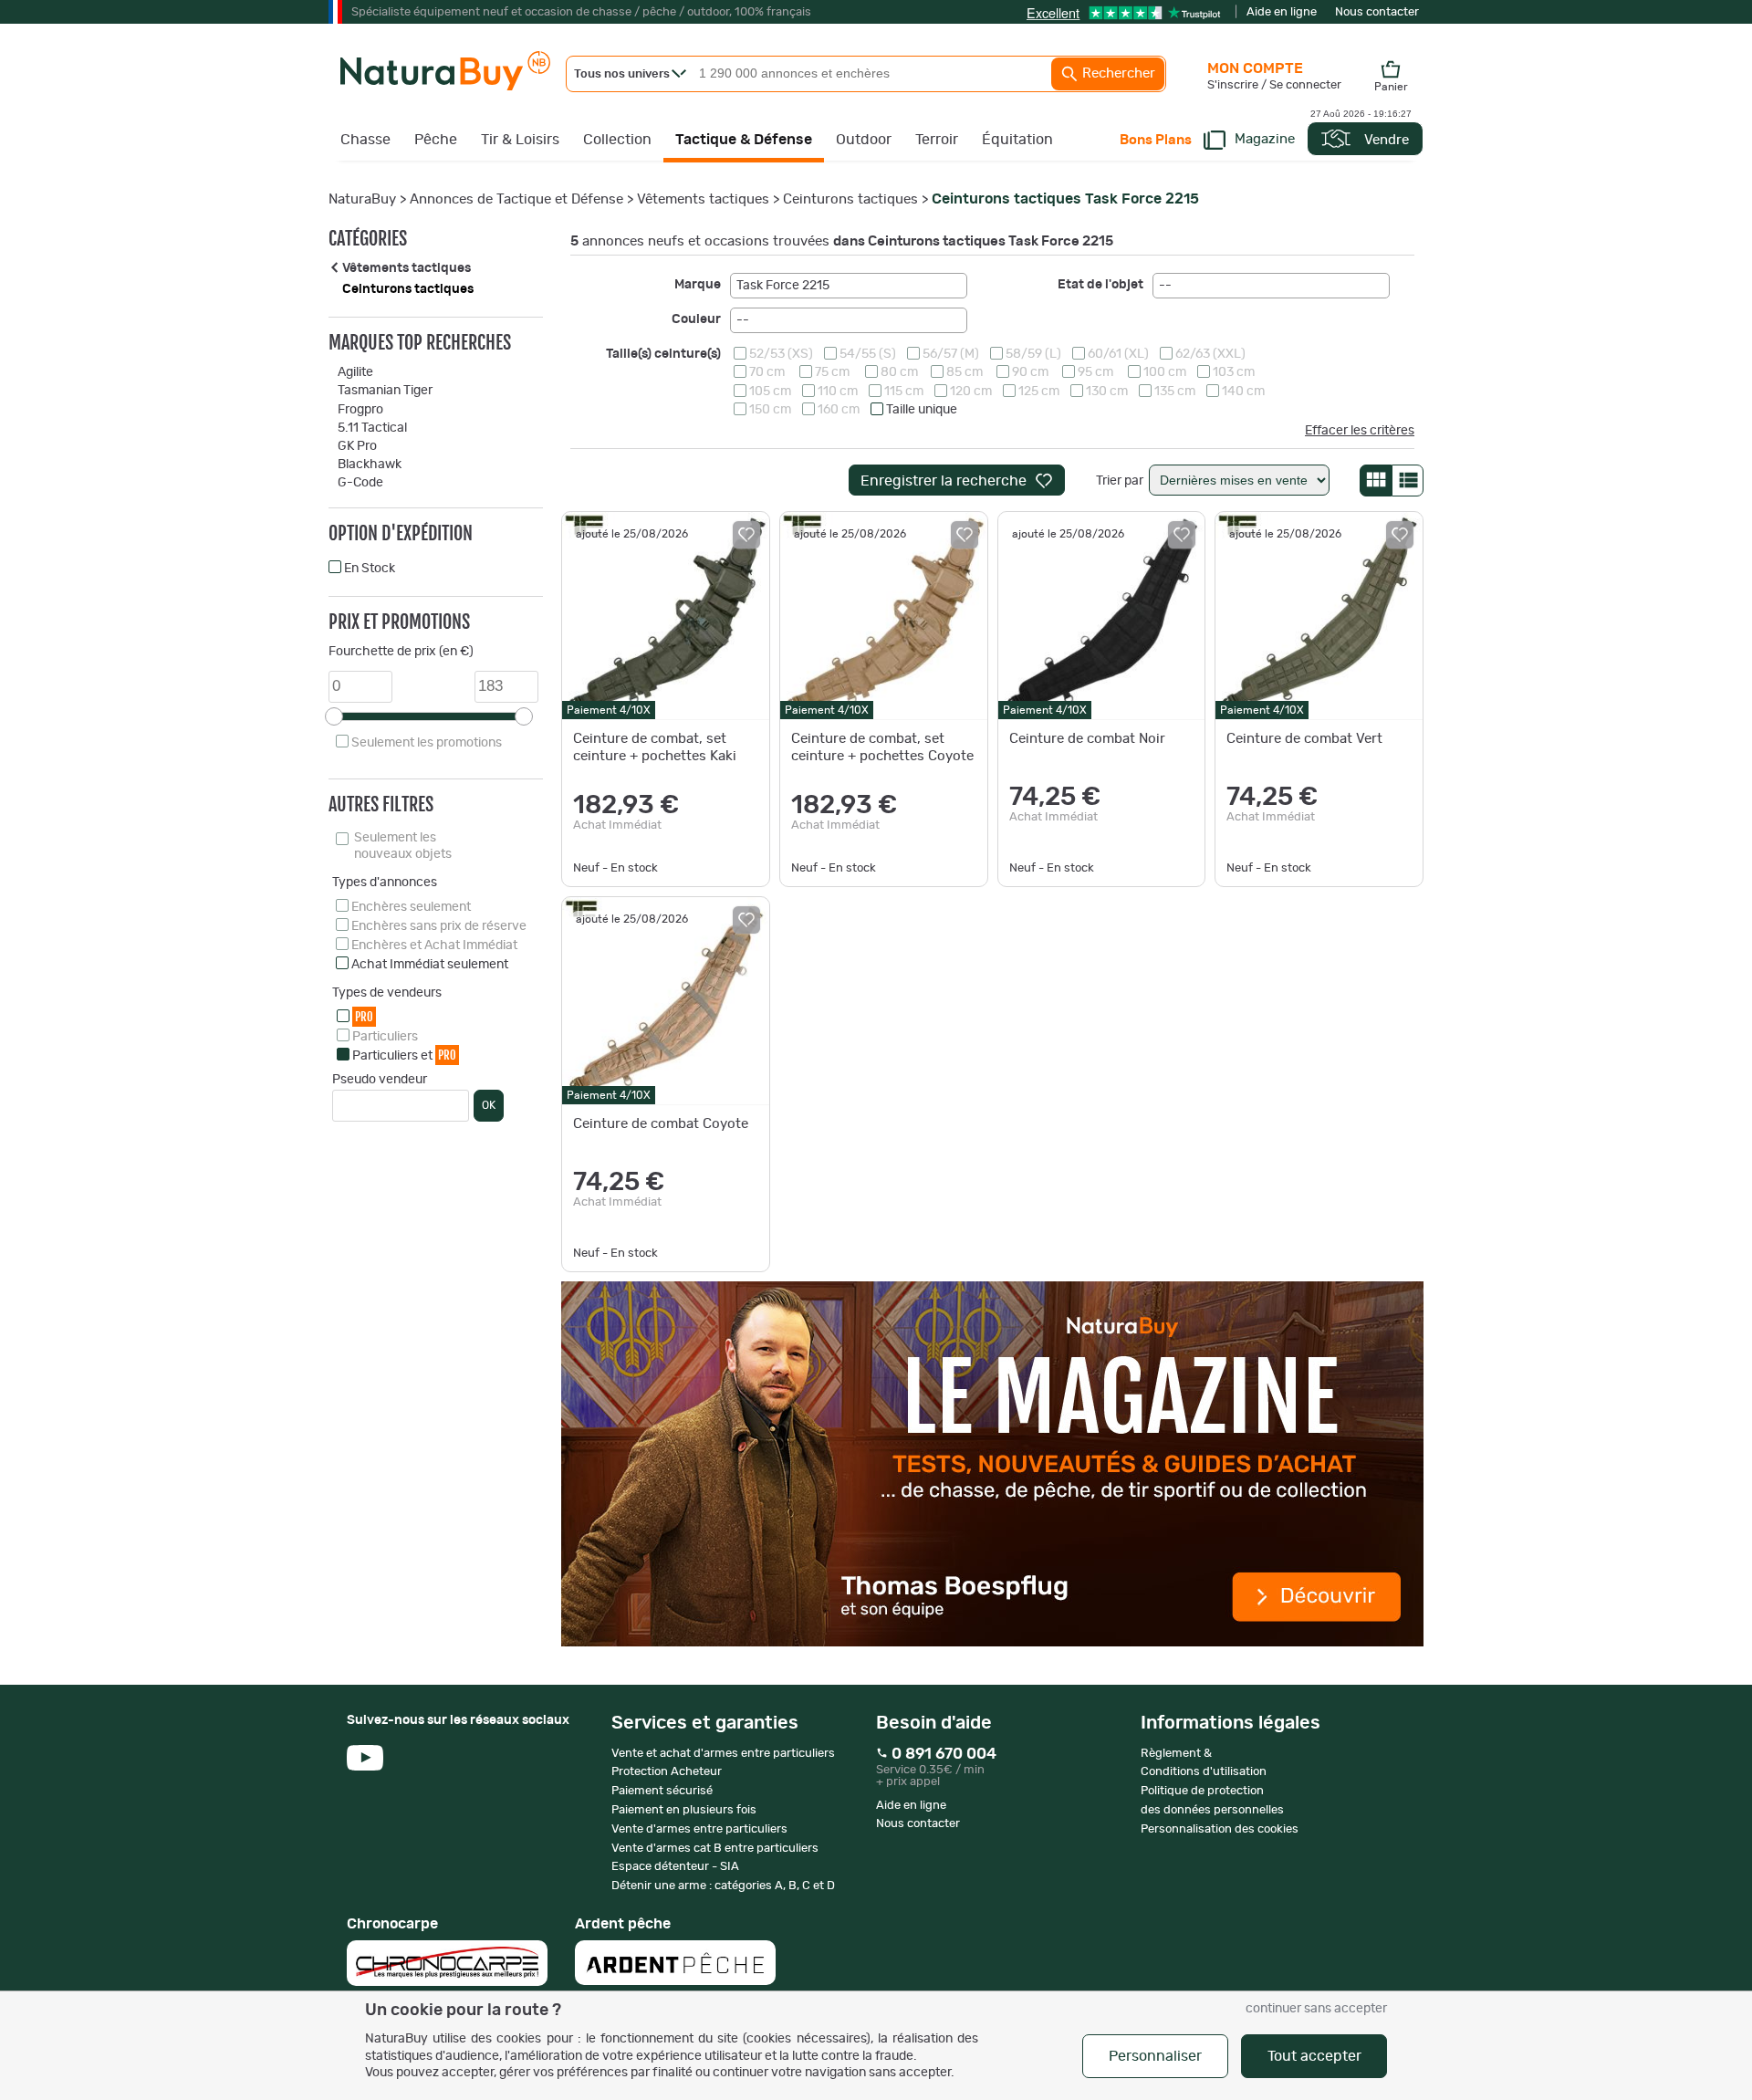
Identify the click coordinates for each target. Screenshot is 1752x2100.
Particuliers (385, 1037)
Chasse (365, 140)
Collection (617, 140)
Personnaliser (1155, 2056)
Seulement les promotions (427, 743)
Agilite (355, 372)
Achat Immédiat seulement (430, 965)
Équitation (1017, 140)
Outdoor (864, 140)
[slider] (334, 716)
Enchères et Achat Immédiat (434, 946)
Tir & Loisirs (520, 140)
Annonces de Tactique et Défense (516, 199)
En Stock (370, 569)
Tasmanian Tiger (385, 391)
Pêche (436, 140)
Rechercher (1117, 73)
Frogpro (360, 410)
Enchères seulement (411, 907)
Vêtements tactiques (703, 199)
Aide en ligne (1282, 12)
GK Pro (357, 446)
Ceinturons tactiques (850, 199)
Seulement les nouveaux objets (403, 846)
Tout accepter (1314, 2056)
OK (489, 1105)
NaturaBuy (362, 199)
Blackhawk (370, 465)
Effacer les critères (1360, 431)
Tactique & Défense (744, 140)
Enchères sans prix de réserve (439, 926)
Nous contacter (1377, 12)
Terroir (937, 140)
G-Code (360, 483)
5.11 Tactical (372, 428)
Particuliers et (404, 1055)
